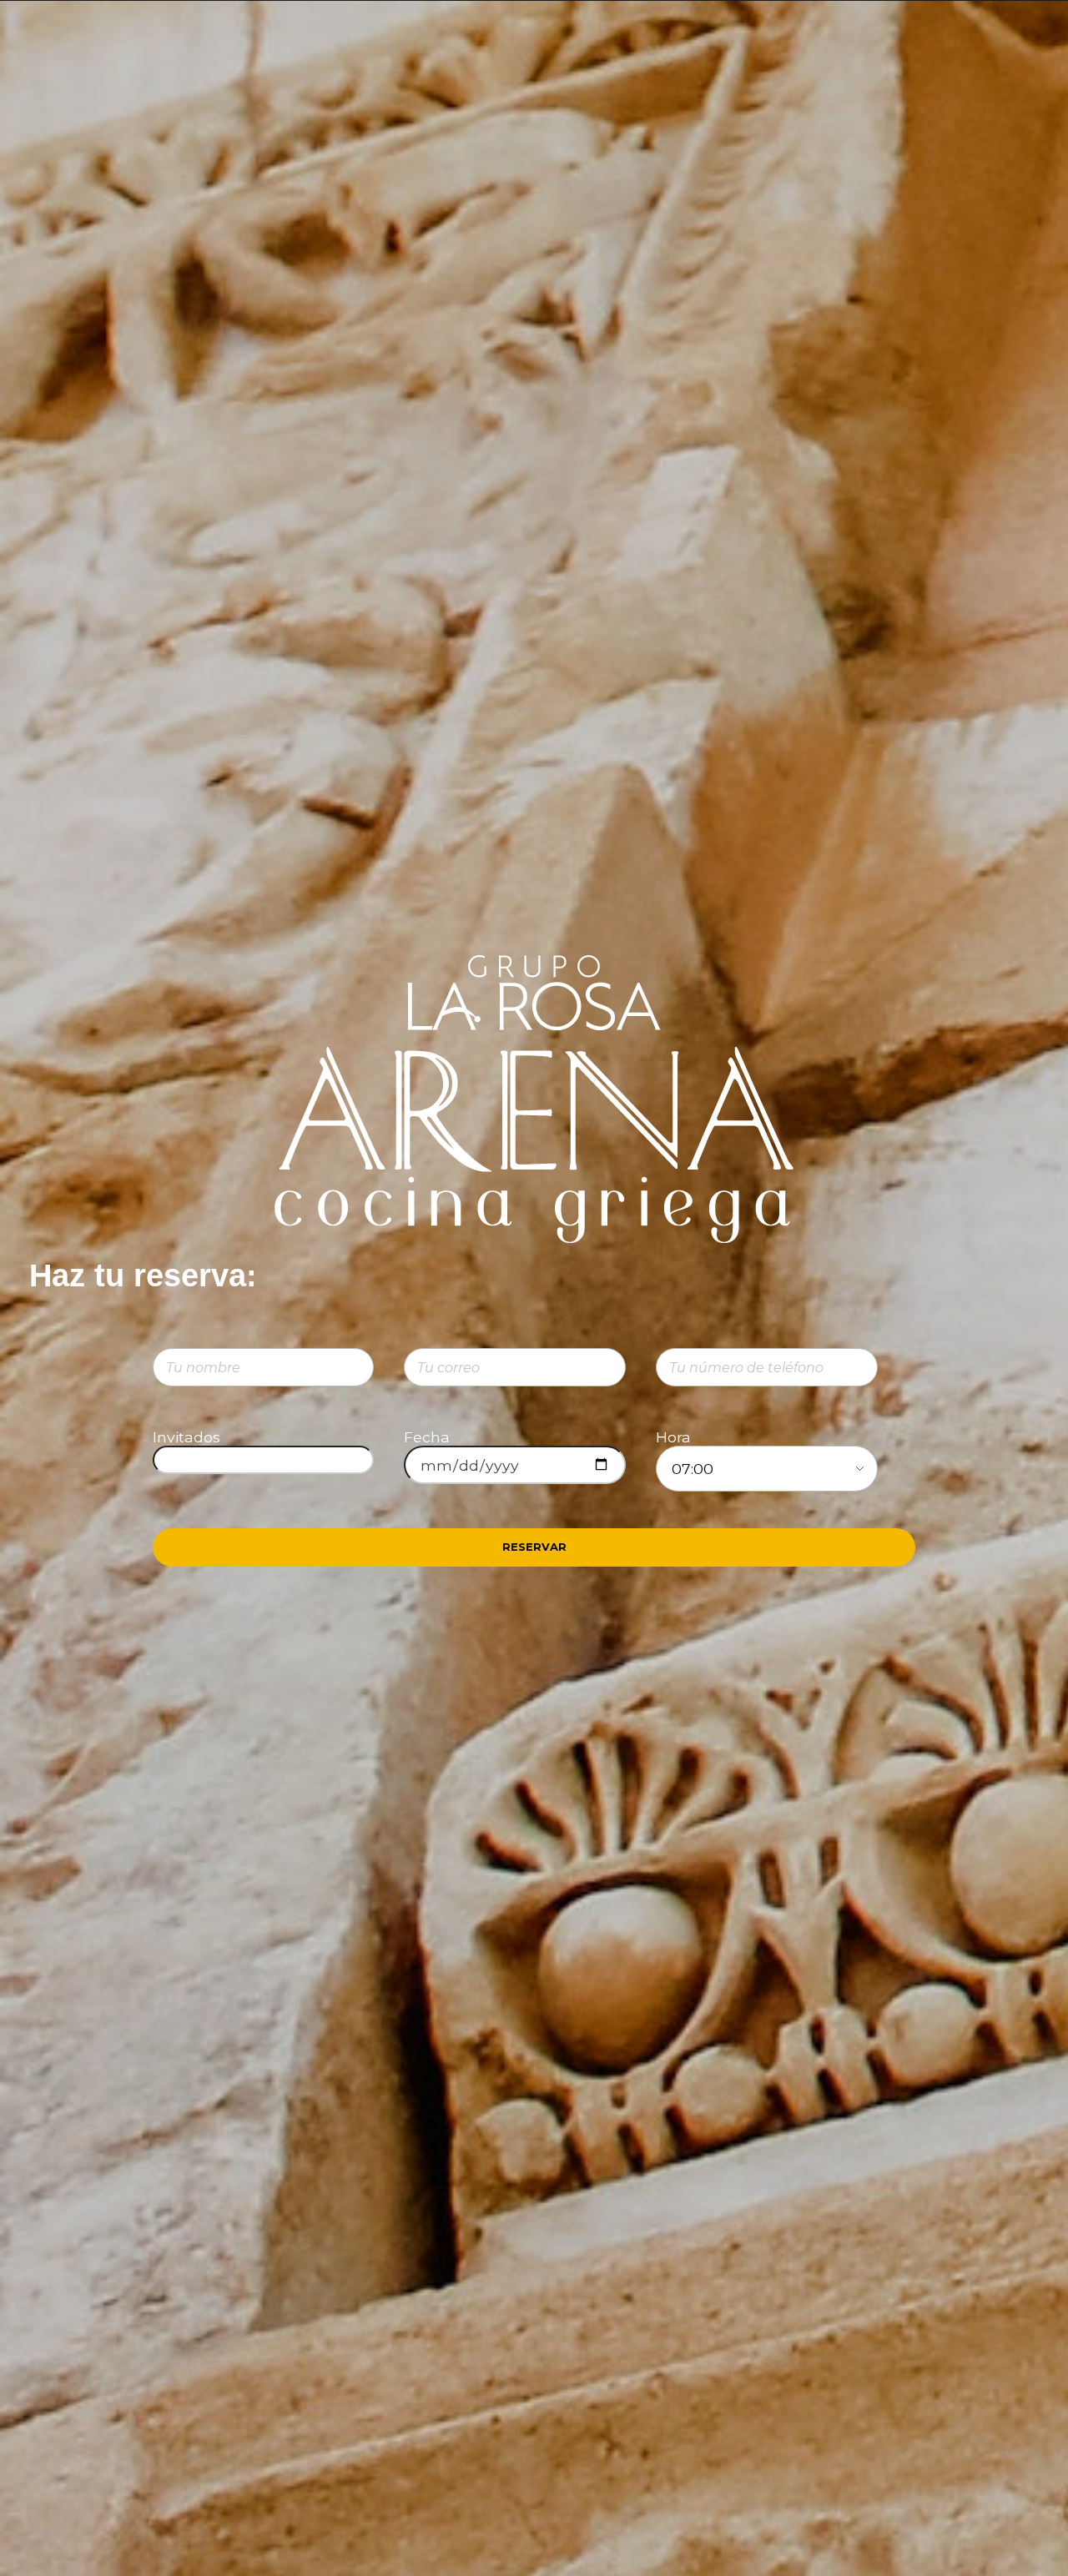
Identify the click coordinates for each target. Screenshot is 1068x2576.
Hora (673, 1437)
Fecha (427, 1437)
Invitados (186, 1437)
